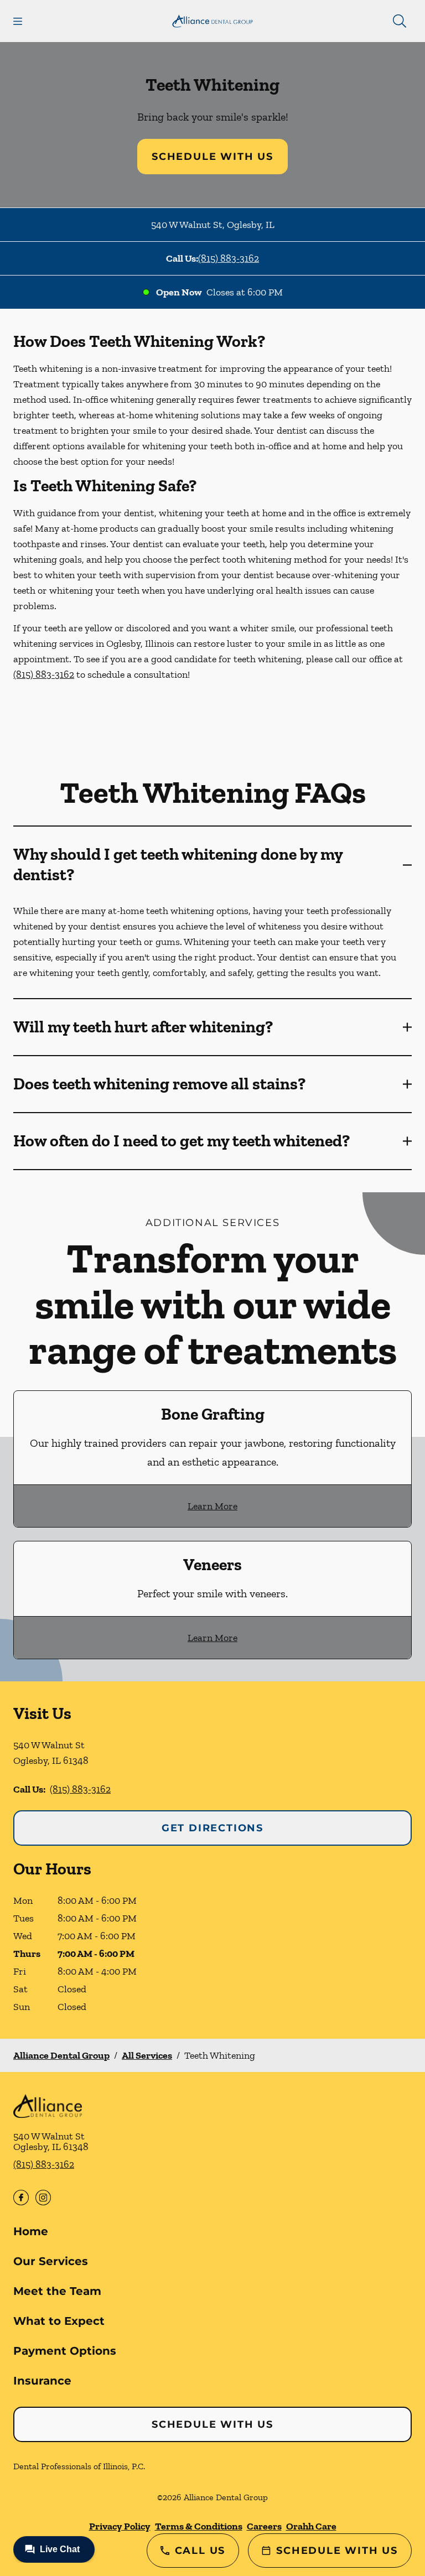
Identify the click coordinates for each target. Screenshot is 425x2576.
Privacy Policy (120, 2526)
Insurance (42, 2381)
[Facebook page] (21, 2198)
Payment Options (65, 2351)
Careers (264, 2526)
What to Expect (59, 2321)
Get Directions (212, 1828)
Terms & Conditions (199, 2526)
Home (31, 2231)
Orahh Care (311, 2526)
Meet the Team (57, 2291)
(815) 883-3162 (229, 258)
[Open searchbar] (400, 21)
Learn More (212, 1506)
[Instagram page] (43, 2198)
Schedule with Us (212, 157)
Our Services (51, 2261)
